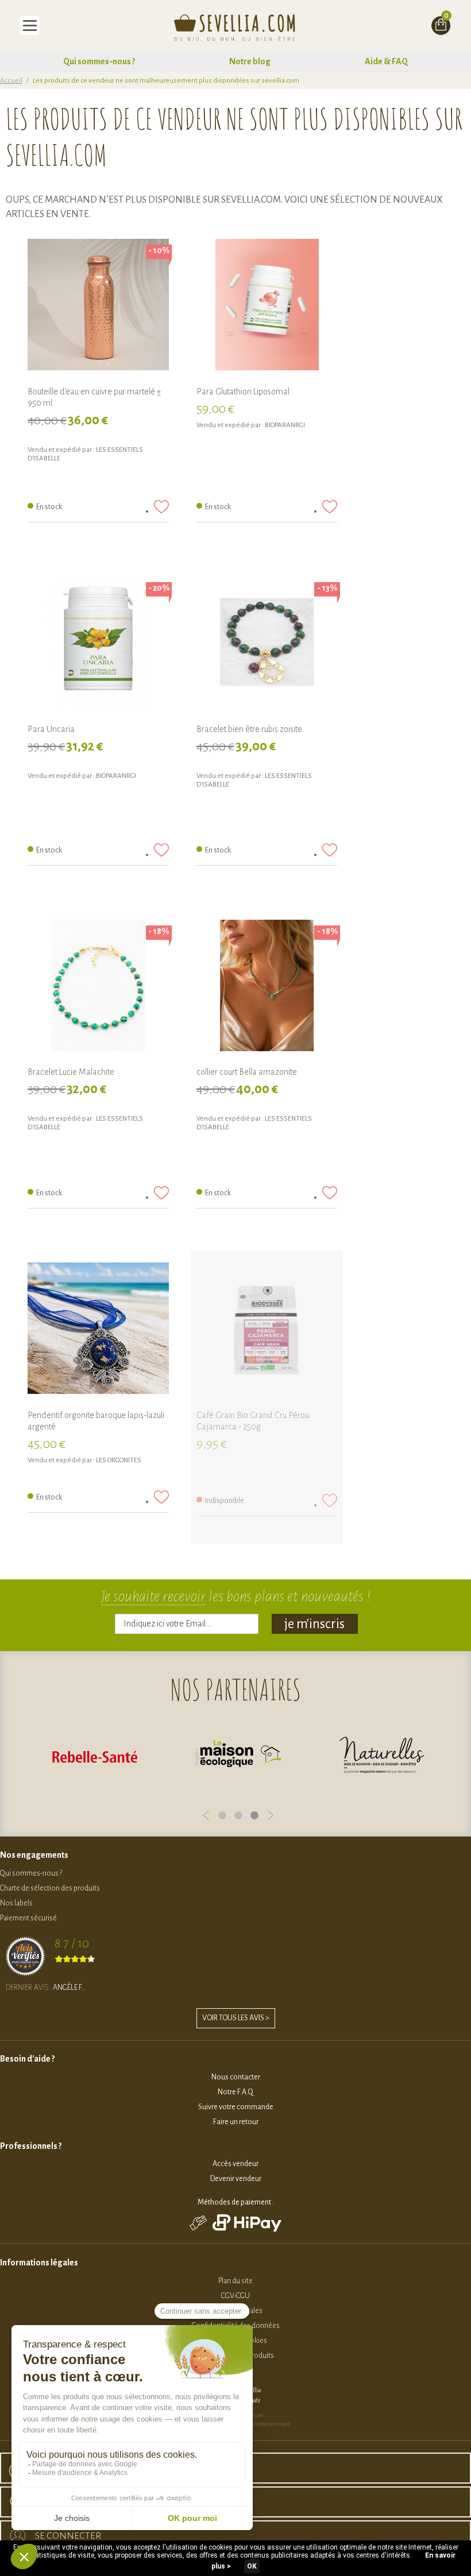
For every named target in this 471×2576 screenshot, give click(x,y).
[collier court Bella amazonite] (267, 990)
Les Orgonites (119, 1460)
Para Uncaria (51, 729)
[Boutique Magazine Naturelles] (238, 1756)
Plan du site (235, 2281)
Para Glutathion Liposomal (243, 392)
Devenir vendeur (236, 2179)
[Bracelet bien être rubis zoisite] (267, 647)
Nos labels (16, 1903)
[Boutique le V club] (382, 1756)
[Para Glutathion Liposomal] (267, 309)
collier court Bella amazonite (247, 1072)
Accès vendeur (235, 2164)
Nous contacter (236, 2077)
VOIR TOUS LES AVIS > (236, 2018)
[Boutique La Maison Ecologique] (95, 1756)
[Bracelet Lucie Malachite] (98, 990)
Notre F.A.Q (235, 2092)
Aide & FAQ (386, 61)
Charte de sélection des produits (50, 1888)
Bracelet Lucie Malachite (71, 1072)
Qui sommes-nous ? (99, 61)
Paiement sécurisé (28, 1918)
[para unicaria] (98, 647)
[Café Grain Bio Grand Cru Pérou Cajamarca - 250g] (267, 1333)
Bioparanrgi (285, 425)
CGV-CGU (235, 2296)
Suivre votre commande (236, 2107)
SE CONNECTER (68, 2536)
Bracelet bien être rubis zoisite (249, 729)
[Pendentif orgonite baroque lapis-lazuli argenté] (98, 1333)
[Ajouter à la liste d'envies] (161, 507)
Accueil (11, 81)
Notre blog (250, 61)
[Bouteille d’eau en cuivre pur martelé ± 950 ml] (98, 309)
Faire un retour (236, 2122)
